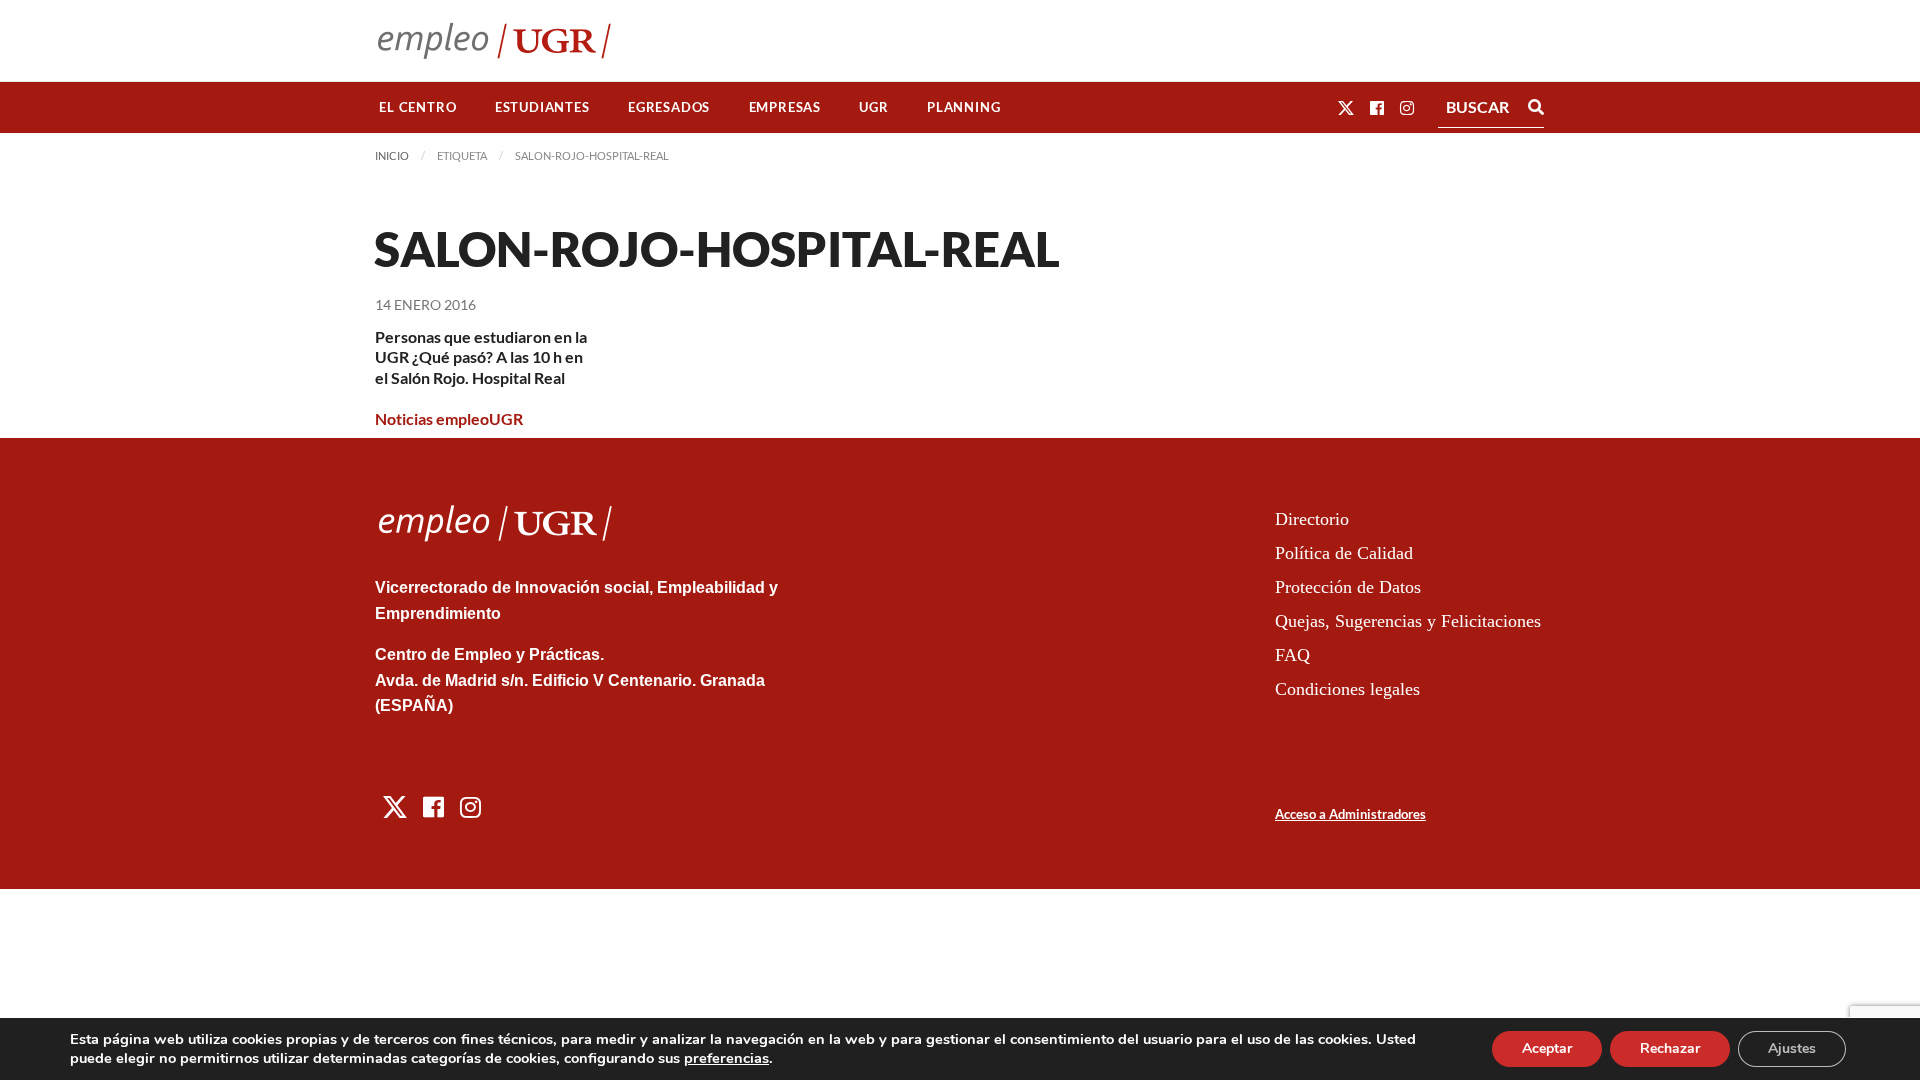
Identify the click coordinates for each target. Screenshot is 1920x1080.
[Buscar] (1536, 107)
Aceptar (1547, 1048)
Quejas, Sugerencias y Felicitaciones (1408, 621)
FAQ (1292, 655)
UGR (873, 107)
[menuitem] (418, 107)
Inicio (392, 155)
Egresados (669, 107)
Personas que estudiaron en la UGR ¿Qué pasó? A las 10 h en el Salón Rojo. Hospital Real (481, 357)
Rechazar (1670, 1048)
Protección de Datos (1348, 587)
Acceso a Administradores (1350, 814)
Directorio (1312, 519)
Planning (963, 107)
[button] (1346, 107)
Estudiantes (542, 107)
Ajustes (1792, 1048)
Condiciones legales (1347, 689)
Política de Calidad (1344, 553)
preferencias (726, 1058)
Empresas (785, 107)
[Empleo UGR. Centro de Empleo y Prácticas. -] (494, 40)
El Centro (417, 107)
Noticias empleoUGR (449, 418)
